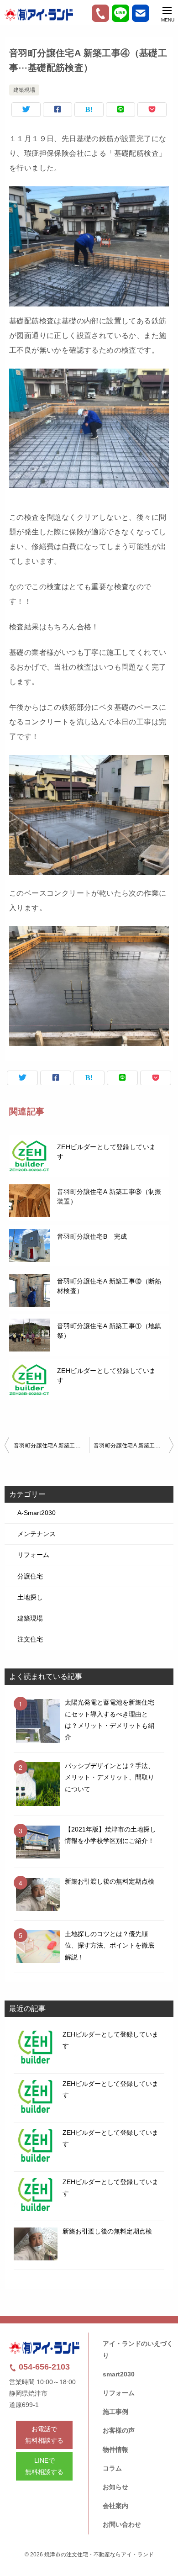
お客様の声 (119, 2430)
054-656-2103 (43, 2367)
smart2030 (119, 2374)
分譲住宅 (30, 1576)
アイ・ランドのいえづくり (138, 2349)
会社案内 (115, 2506)
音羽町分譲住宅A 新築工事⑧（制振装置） (109, 1196)
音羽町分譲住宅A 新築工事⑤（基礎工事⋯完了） (133, 1446)
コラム (112, 2468)
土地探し (30, 1597)
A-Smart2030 (37, 1513)
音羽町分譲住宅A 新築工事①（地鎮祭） (109, 1331)
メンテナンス (37, 1534)
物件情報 (115, 2449)
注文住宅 (30, 1639)
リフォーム (33, 1555)
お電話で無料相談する (44, 2435)
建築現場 (24, 90)
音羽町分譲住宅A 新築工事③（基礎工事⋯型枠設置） (51, 1446)
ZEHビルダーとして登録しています (106, 1152)
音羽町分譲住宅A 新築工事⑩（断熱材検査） (109, 1286)
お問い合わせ (122, 2524)
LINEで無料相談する (44, 2466)
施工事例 (115, 2412)
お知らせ (115, 2487)
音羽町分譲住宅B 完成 (92, 1236)
